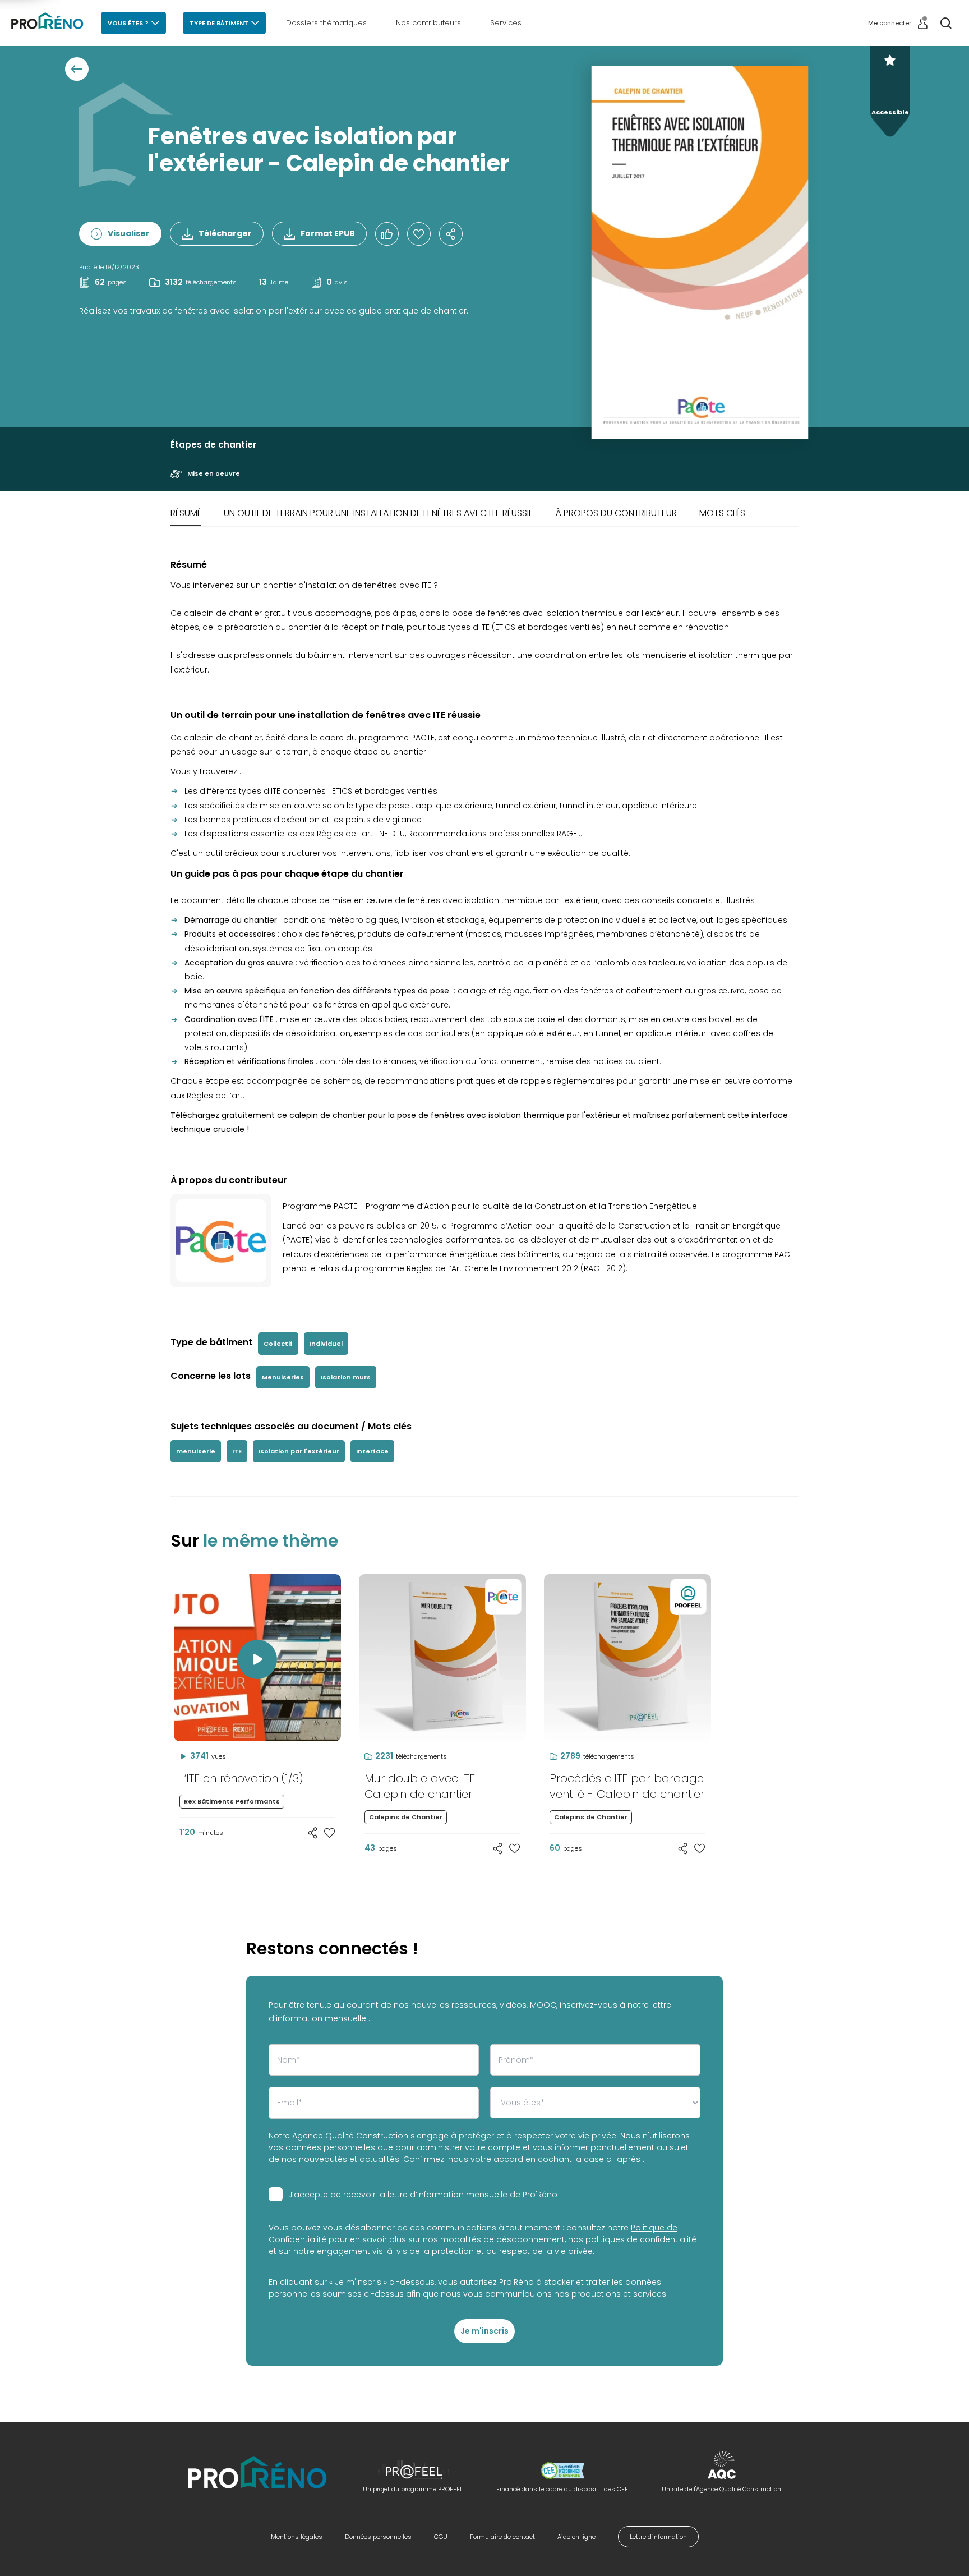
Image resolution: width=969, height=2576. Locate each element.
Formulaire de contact (502, 2537)
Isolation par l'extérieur (299, 1451)
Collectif (278, 1344)
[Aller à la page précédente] (77, 69)
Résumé (186, 513)
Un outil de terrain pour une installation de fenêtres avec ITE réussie (379, 513)
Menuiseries (283, 1377)
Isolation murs (346, 1377)
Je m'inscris (484, 2331)
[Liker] (387, 234)
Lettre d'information (658, 2537)
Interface (372, 1451)
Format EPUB (328, 233)
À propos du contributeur (616, 513)
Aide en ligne (576, 2537)
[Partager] (451, 234)
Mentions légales (297, 2537)
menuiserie (196, 1451)
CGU (441, 2537)
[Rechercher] (946, 23)
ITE (237, 1451)
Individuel (326, 1344)
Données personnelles (378, 2537)
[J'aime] (419, 234)
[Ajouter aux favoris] (330, 1833)
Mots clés (722, 513)
